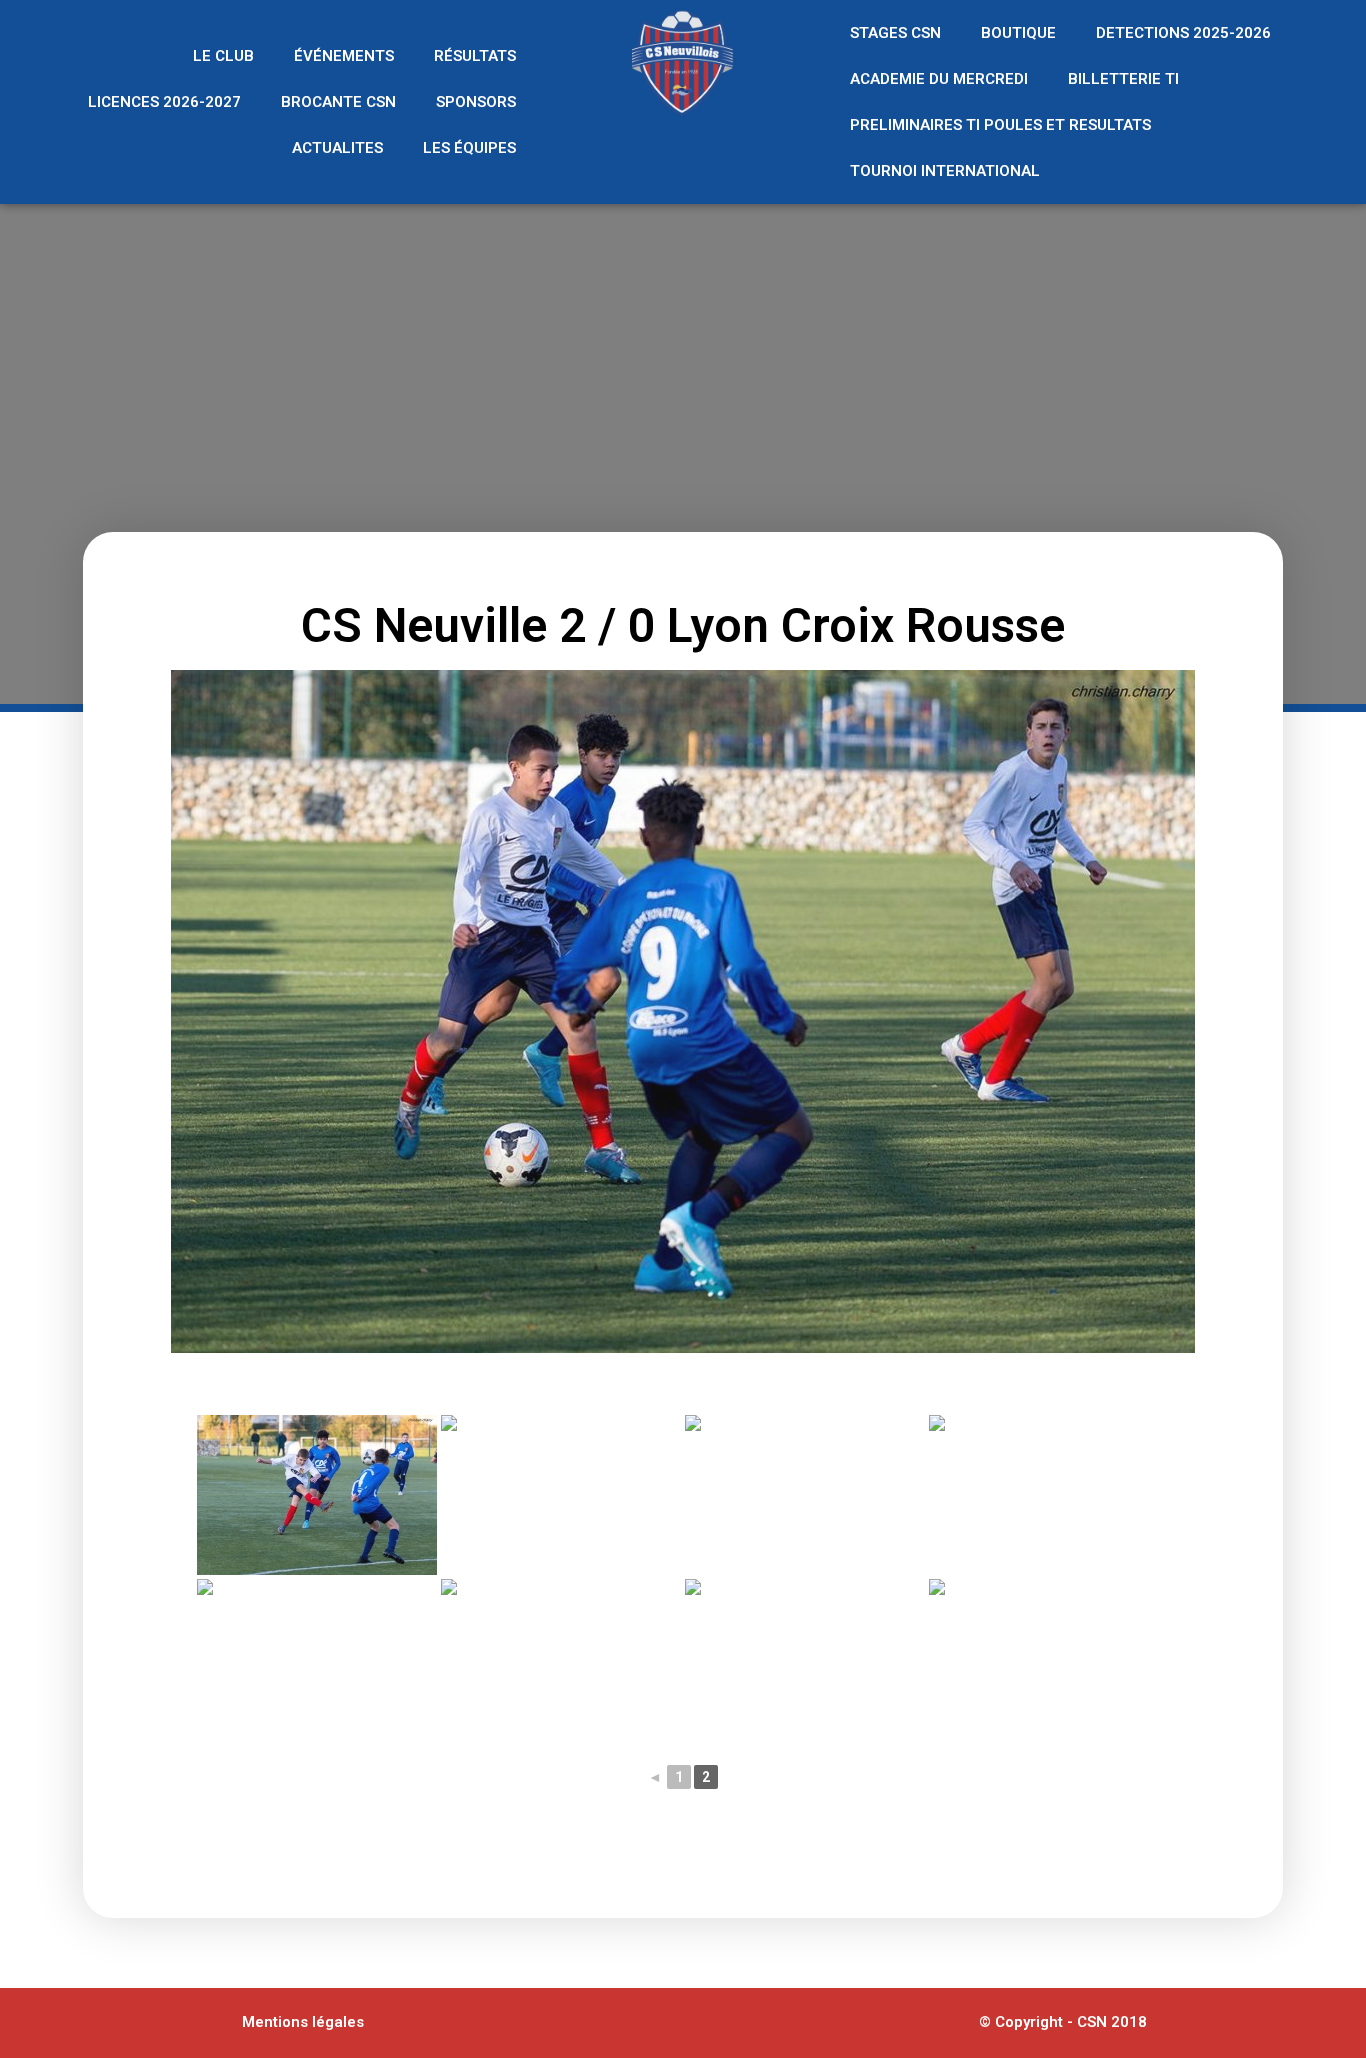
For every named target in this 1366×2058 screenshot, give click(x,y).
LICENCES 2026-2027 (164, 102)
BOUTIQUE (1018, 33)
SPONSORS (476, 102)
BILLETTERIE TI (1123, 79)
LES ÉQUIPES (469, 148)
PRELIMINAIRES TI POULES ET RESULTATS (1000, 125)
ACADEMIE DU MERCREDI (939, 79)
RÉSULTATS (475, 56)
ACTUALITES (337, 148)
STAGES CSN (895, 33)
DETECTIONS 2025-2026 (1183, 33)
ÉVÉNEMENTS (344, 56)
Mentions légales (303, 2022)
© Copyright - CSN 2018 (1063, 2022)
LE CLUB (223, 56)
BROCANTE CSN (338, 102)
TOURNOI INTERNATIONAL (945, 171)
